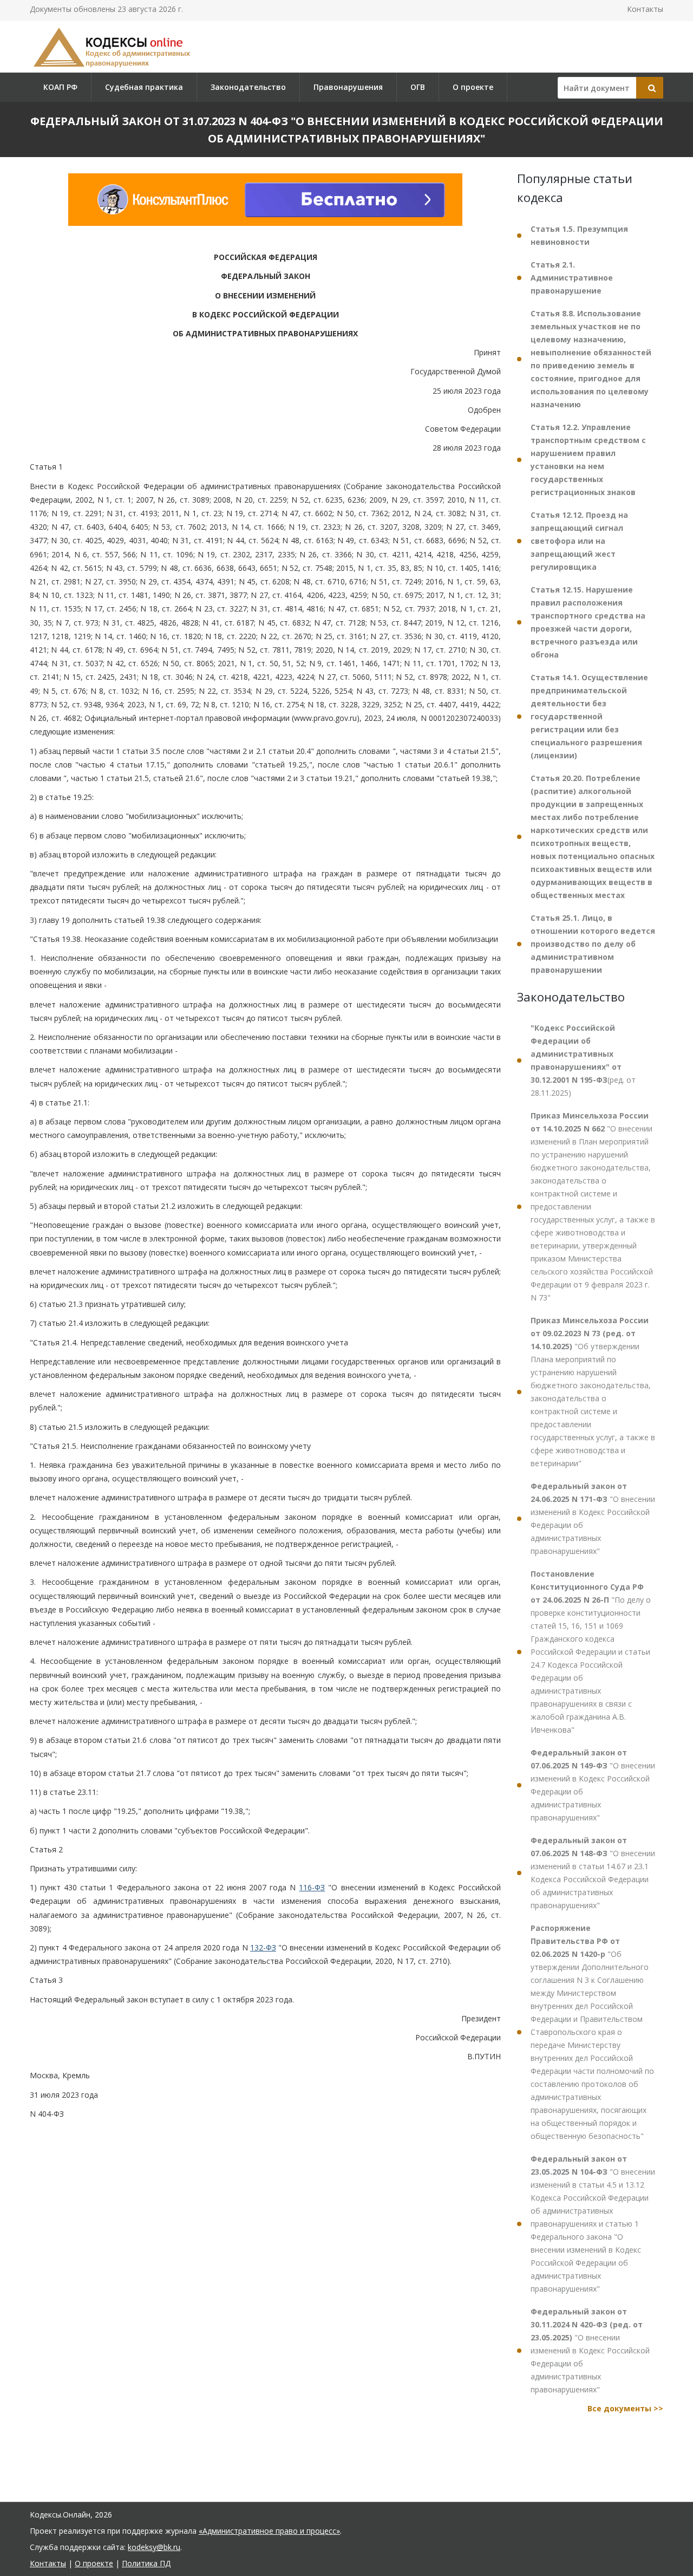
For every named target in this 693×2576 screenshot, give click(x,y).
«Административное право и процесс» (269, 2531)
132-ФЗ (263, 1947)
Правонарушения (348, 87)
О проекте (473, 87)
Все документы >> (625, 2408)
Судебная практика (144, 87)
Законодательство (248, 87)
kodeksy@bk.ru (154, 2547)
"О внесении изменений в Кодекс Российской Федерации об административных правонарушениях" (593, 1518)
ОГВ (418, 87)
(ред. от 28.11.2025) (583, 1060)
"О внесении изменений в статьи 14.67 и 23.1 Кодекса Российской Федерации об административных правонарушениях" (593, 1873)
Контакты (645, 9)
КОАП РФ (60, 87)
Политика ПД (146, 2563)
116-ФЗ (312, 1887)
